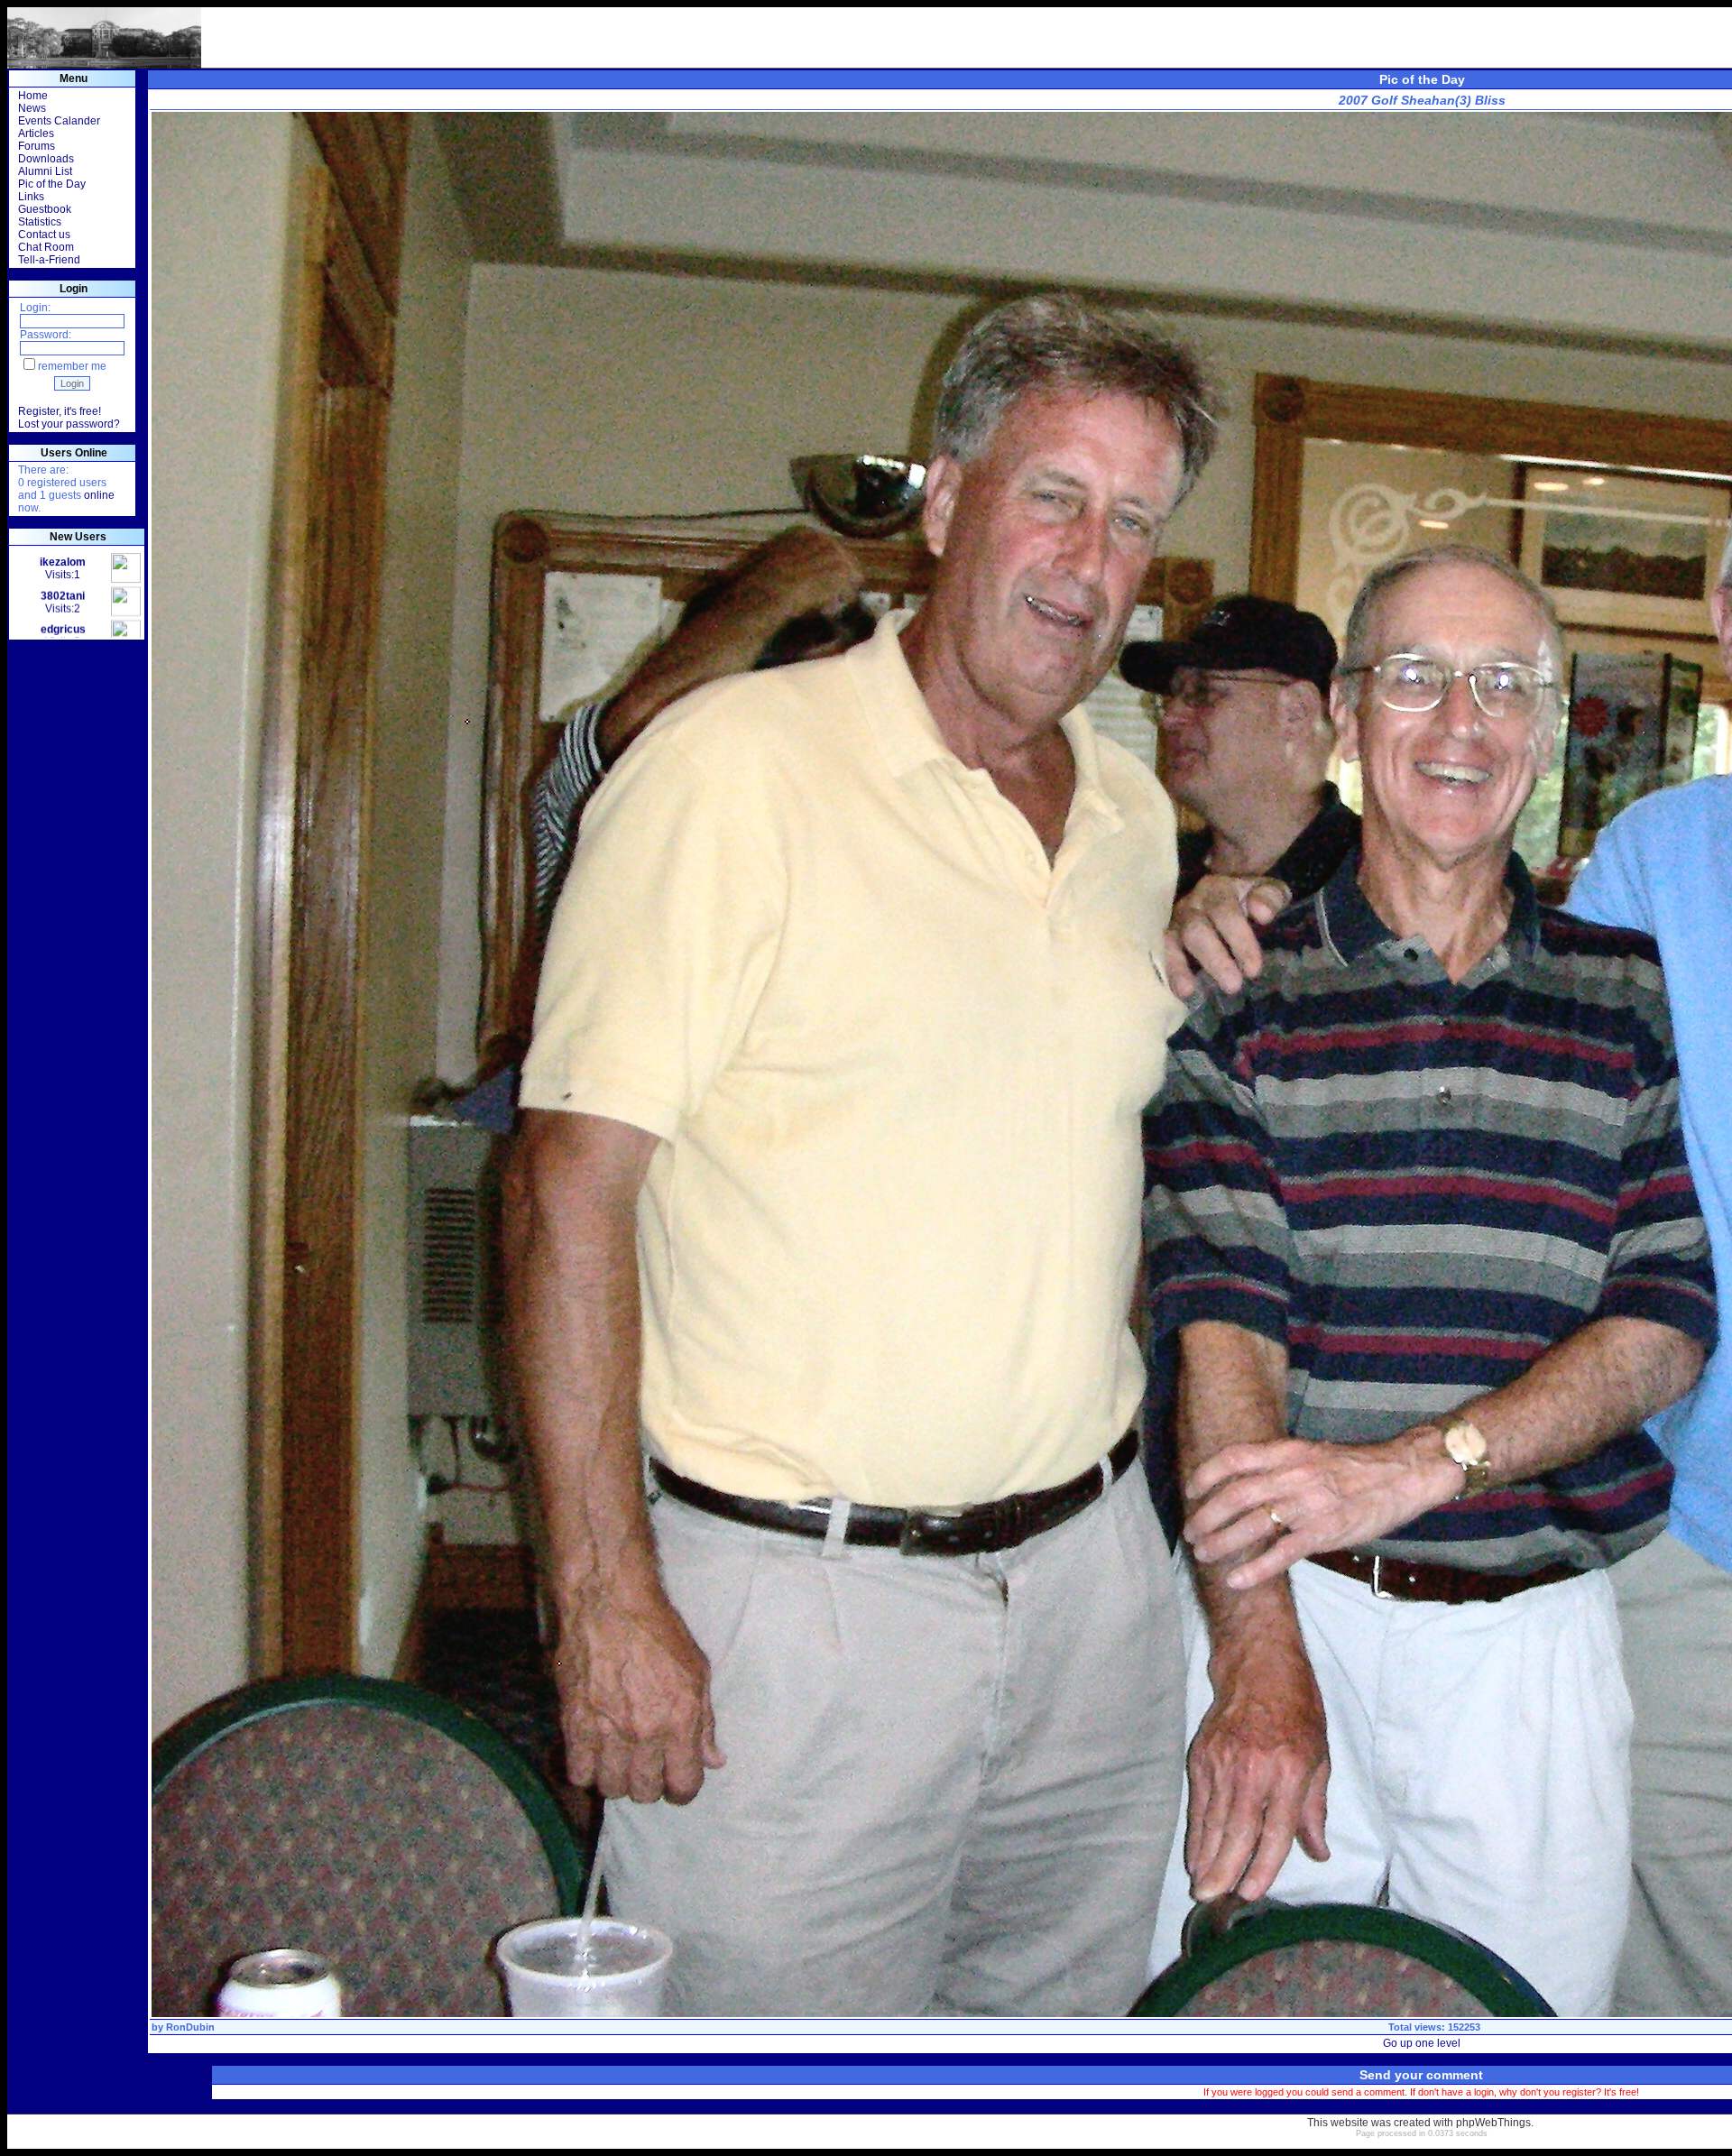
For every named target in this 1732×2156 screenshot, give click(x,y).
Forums (37, 146)
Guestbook (45, 209)
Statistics (40, 222)
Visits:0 (63, 593)
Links (31, 197)
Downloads (46, 159)
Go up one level (1422, 2043)
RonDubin (190, 2027)
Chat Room (46, 247)
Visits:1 (63, 626)
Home (33, 96)
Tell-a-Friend (49, 260)
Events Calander (59, 121)
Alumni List (45, 171)
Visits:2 (63, 559)
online (99, 495)
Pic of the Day (52, 184)
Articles (36, 134)
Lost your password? (69, 424)
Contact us (44, 235)
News (32, 108)
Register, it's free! (60, 411)
